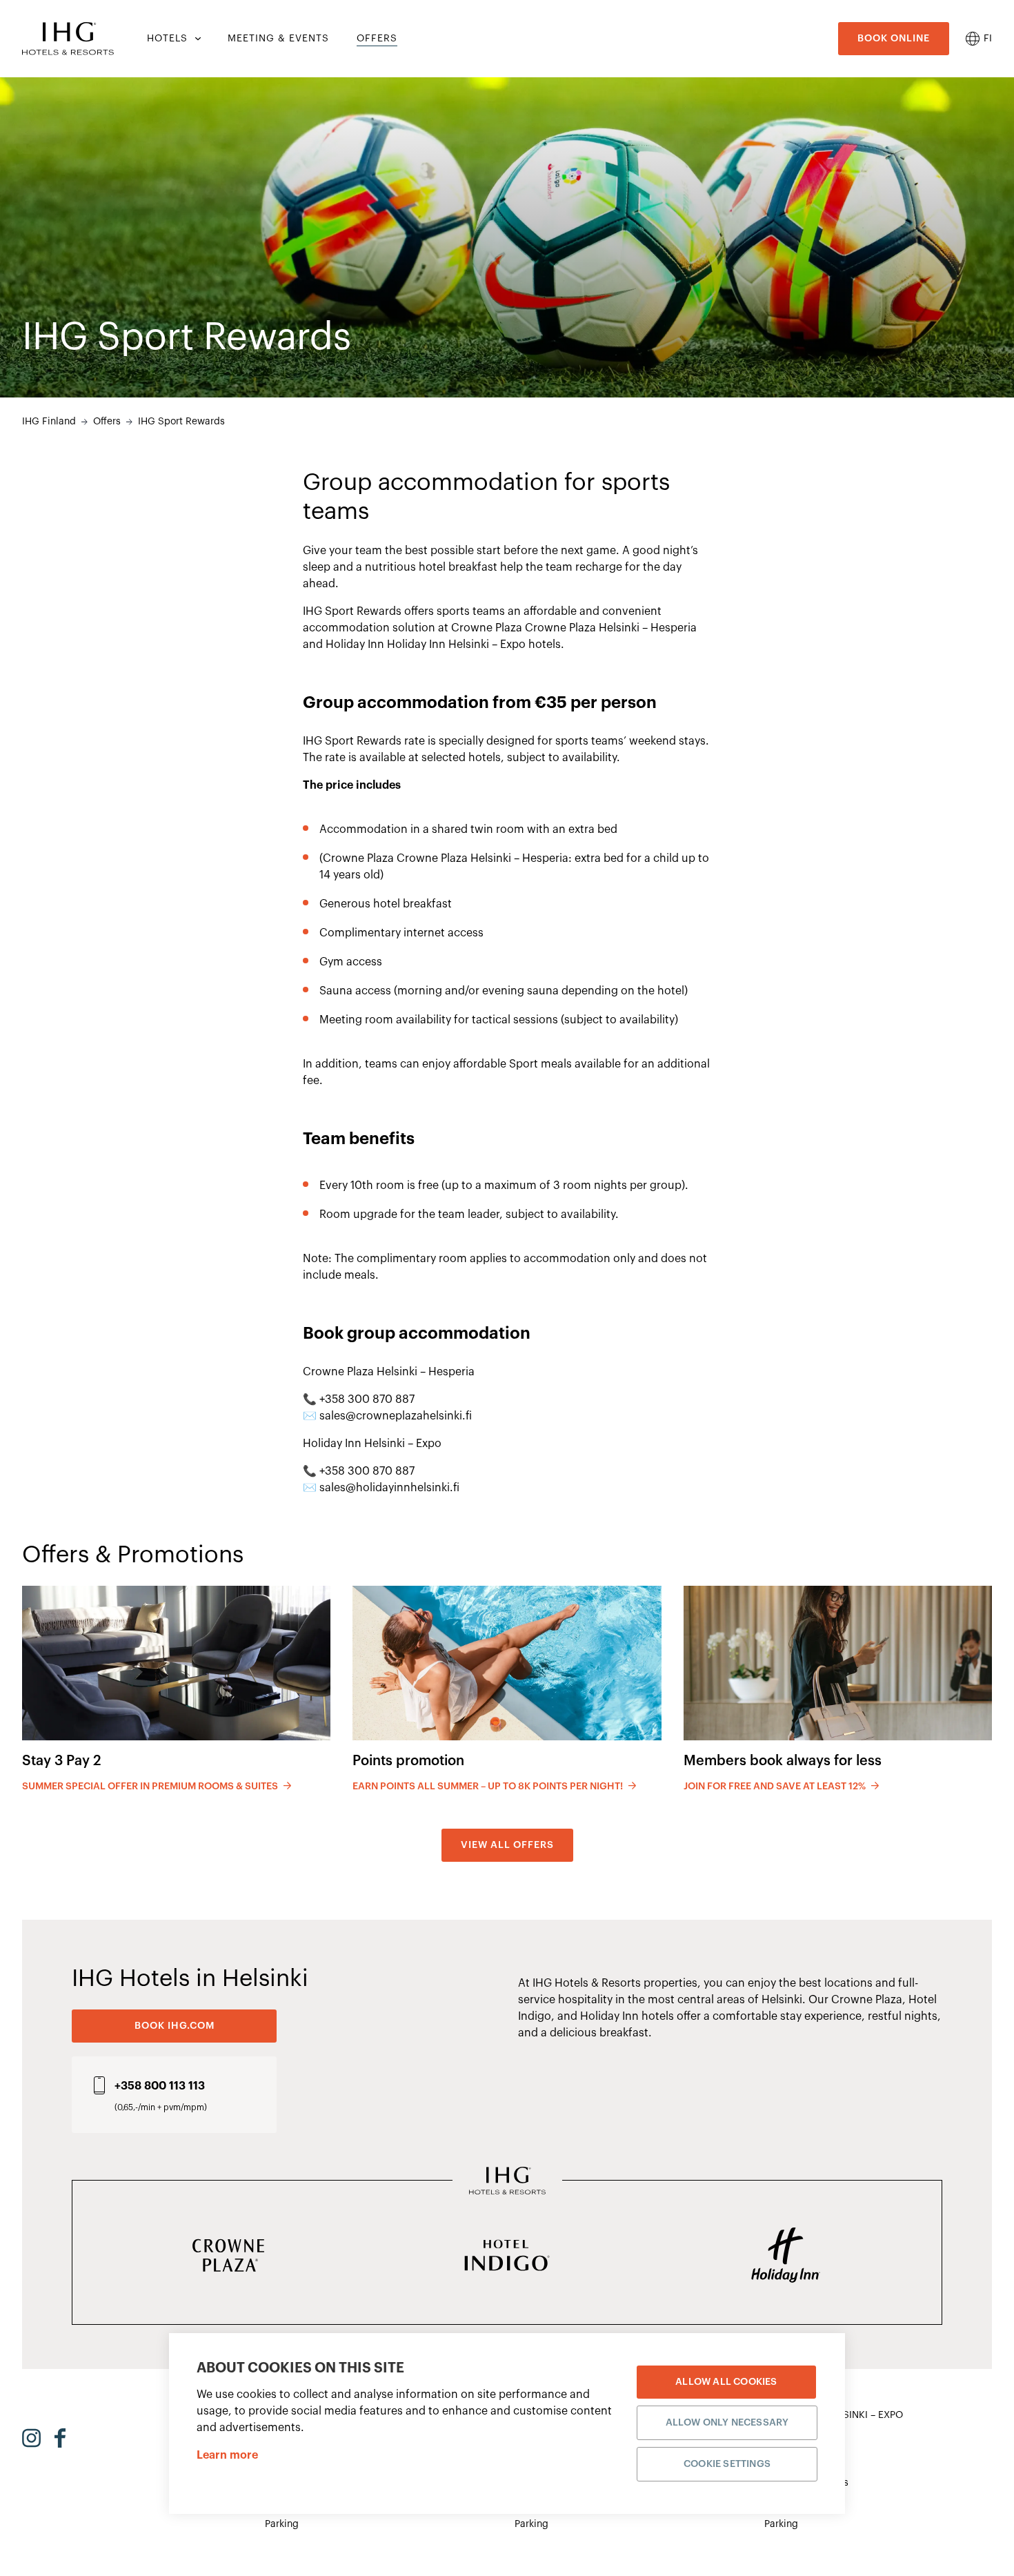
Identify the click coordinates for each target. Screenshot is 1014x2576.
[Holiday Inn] (786, 2257)
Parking (282, 2524)
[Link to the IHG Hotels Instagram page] (31, 2438)
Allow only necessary (727, 2423)
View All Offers (507, 1845)
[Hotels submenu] (197, 39)
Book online (894, 39)
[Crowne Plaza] (228, 2257)
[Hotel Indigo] (507, 2257)
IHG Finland (49, 422)
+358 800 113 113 (160, 2086)
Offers (107, 422)
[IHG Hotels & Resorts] (507, 2182)
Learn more (227, 2455)
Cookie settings (727, 2464)
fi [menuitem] (988, 39)
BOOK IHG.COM (175, 2026)
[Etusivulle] (68, 39)
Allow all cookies (726, 2382)
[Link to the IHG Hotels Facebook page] (60, 2438)
